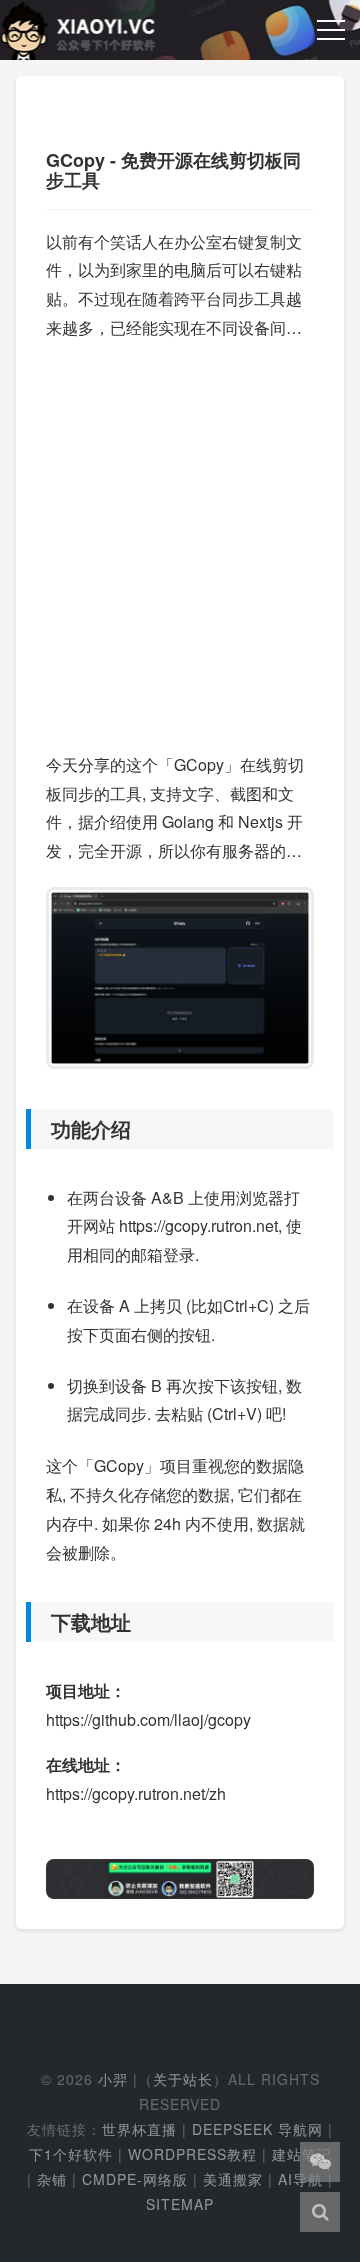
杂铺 (52, 2179)
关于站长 (183, 2079)
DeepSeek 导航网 (257, 2129)
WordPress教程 (192, 2154)
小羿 (113, 2079)
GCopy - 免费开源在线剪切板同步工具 (173, 170)
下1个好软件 (71, 2154)
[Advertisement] (180, 539)
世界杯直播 (139, 2129)
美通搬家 (233, 2179)
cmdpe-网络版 (135, 2179)
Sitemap (180, 2204)
